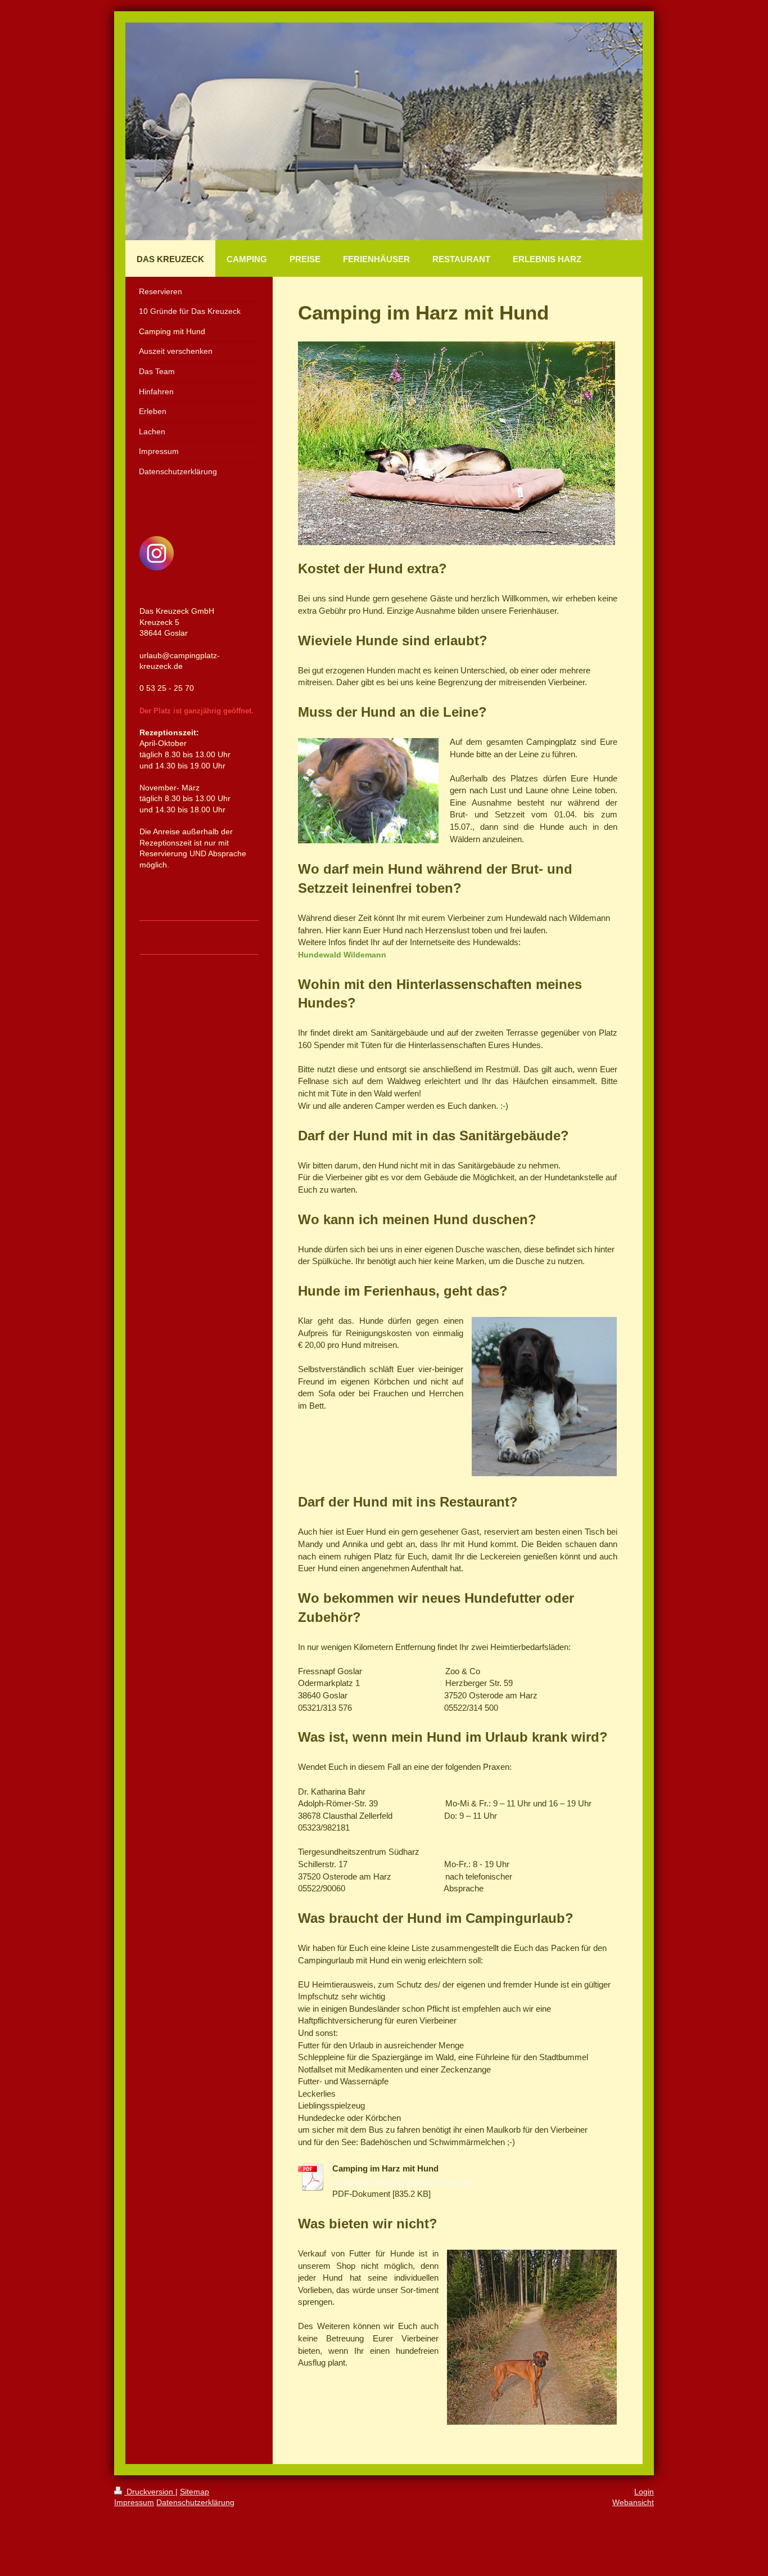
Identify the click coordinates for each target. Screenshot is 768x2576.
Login (644, 2492)
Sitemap (195, 2492)
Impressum (134, 2502)
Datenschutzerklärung (195, 2502)
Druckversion (150, 2492)
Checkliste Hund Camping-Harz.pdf (402, 2182)
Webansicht (633, 2502)
